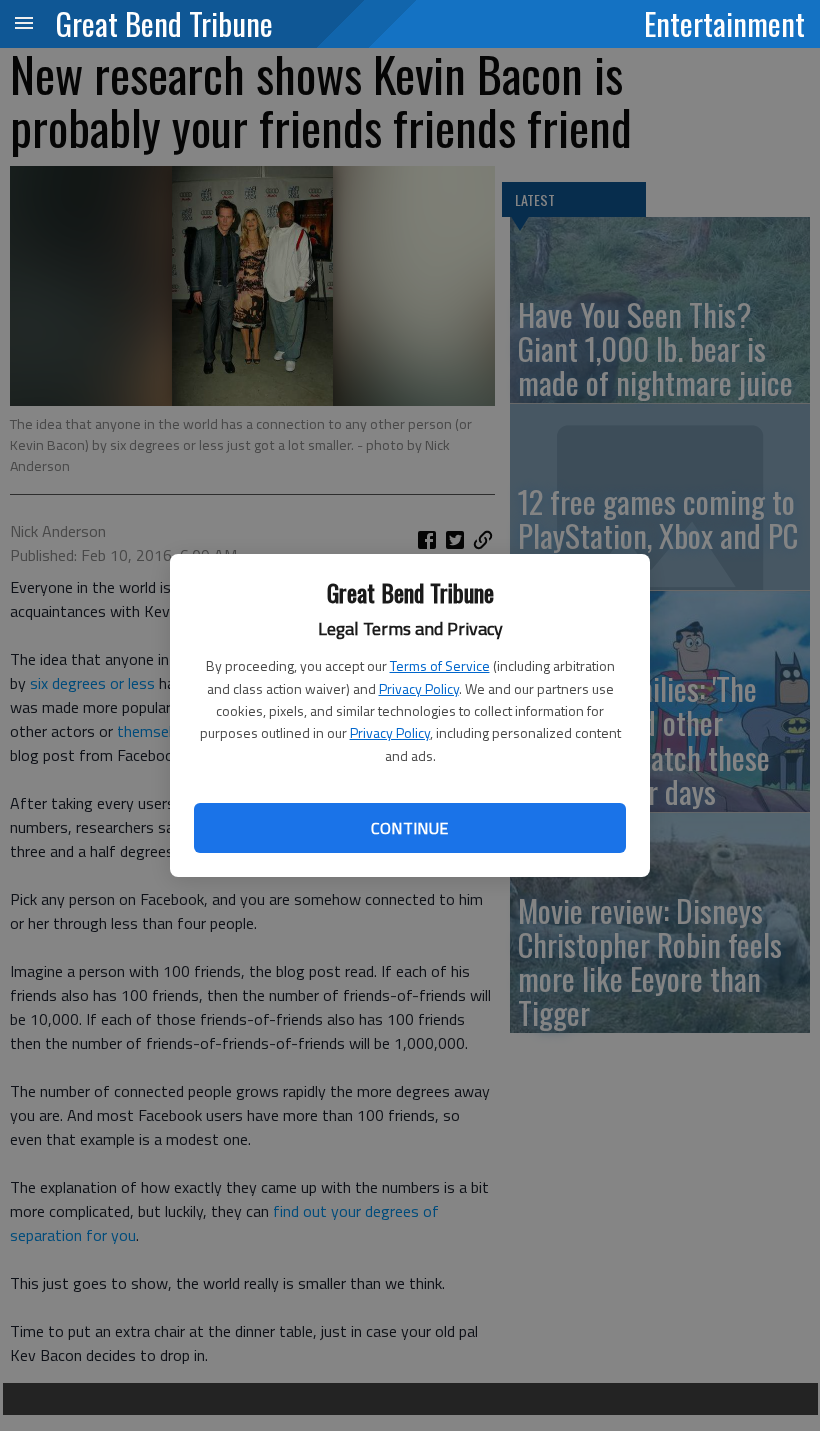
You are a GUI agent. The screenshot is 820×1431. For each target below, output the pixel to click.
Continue (409, 828)
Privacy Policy (419, 688)
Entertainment (724, 23)
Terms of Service (440, 665)
